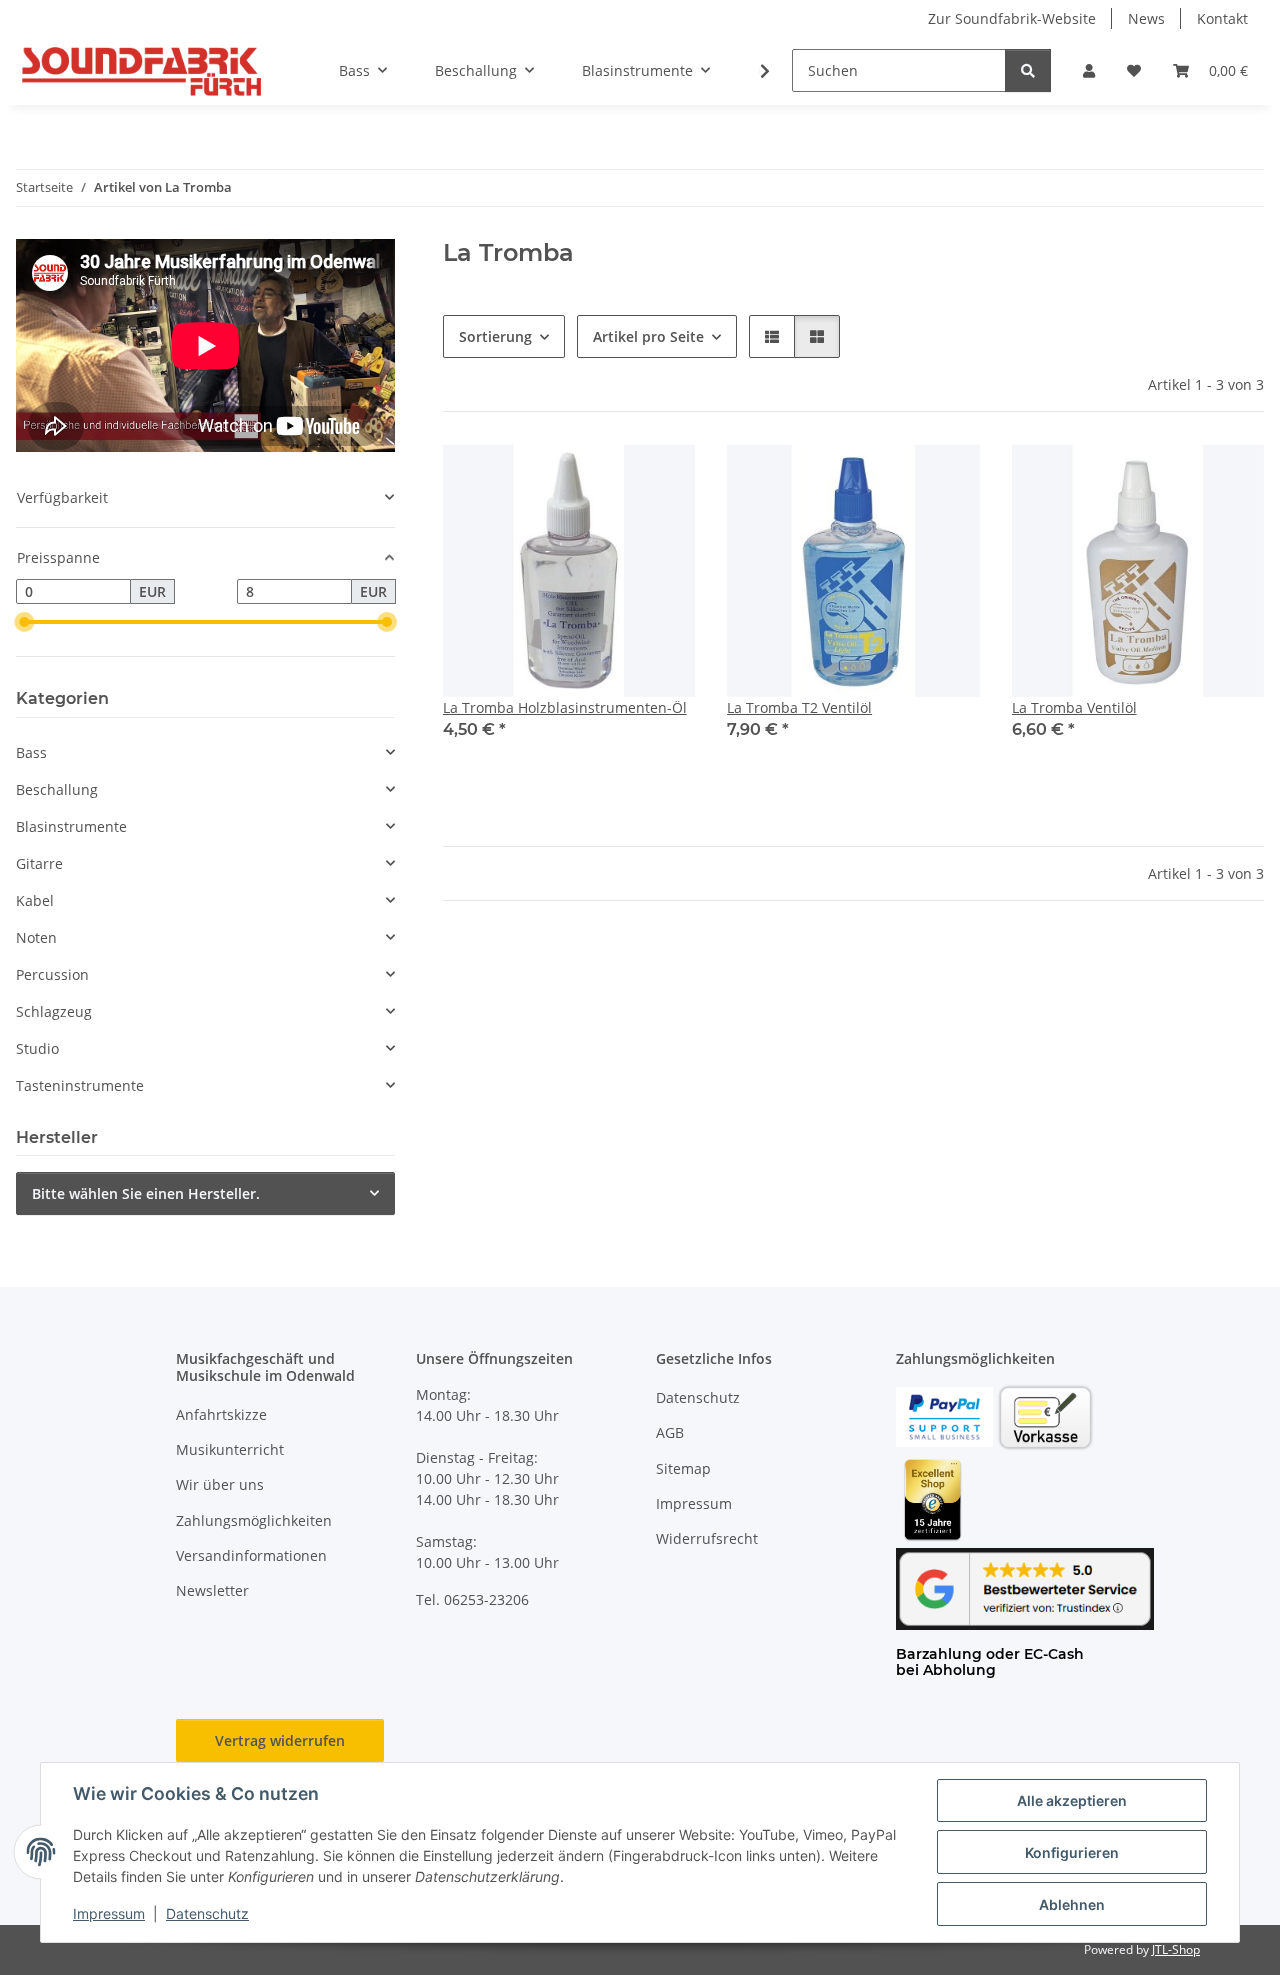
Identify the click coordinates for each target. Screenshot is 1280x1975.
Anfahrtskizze (221, 1414)
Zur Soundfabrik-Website (1012, 18)
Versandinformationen (251, 1555)
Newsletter (212, 1590)
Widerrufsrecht (707, 1538)
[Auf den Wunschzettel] (661, 478)
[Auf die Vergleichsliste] (609, 478)
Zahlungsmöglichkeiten (254, 1520)
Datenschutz (207, 1913)
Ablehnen (1072, 1904)
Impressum (109, 1913)
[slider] (24, 622)
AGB (670, 1432)
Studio (37, 1048)
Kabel (35, 900)
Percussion (52, 974)
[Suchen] (1028, 70)
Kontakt (1222, 18)
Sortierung (495, 336)
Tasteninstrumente (80, 1085)
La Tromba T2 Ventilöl (799, 707)
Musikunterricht (230, 1449)
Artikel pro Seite (648, 336)
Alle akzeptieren (1072, 1800)
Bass (31, 752)
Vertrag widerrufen (280, 1740)
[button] (1089, 70)
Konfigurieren (1072, 1852)
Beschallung (57, 789)
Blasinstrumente (71, 826)
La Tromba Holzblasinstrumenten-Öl (565, 707)
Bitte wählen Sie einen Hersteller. (146, 1193)
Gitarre (39, 863)
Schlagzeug (54, 1011)
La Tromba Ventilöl (1074, 707)
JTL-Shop (1176, 1949)
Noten (36, 937)
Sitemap (683, 1468)
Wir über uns (220, 1484)
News (1146, 18)
